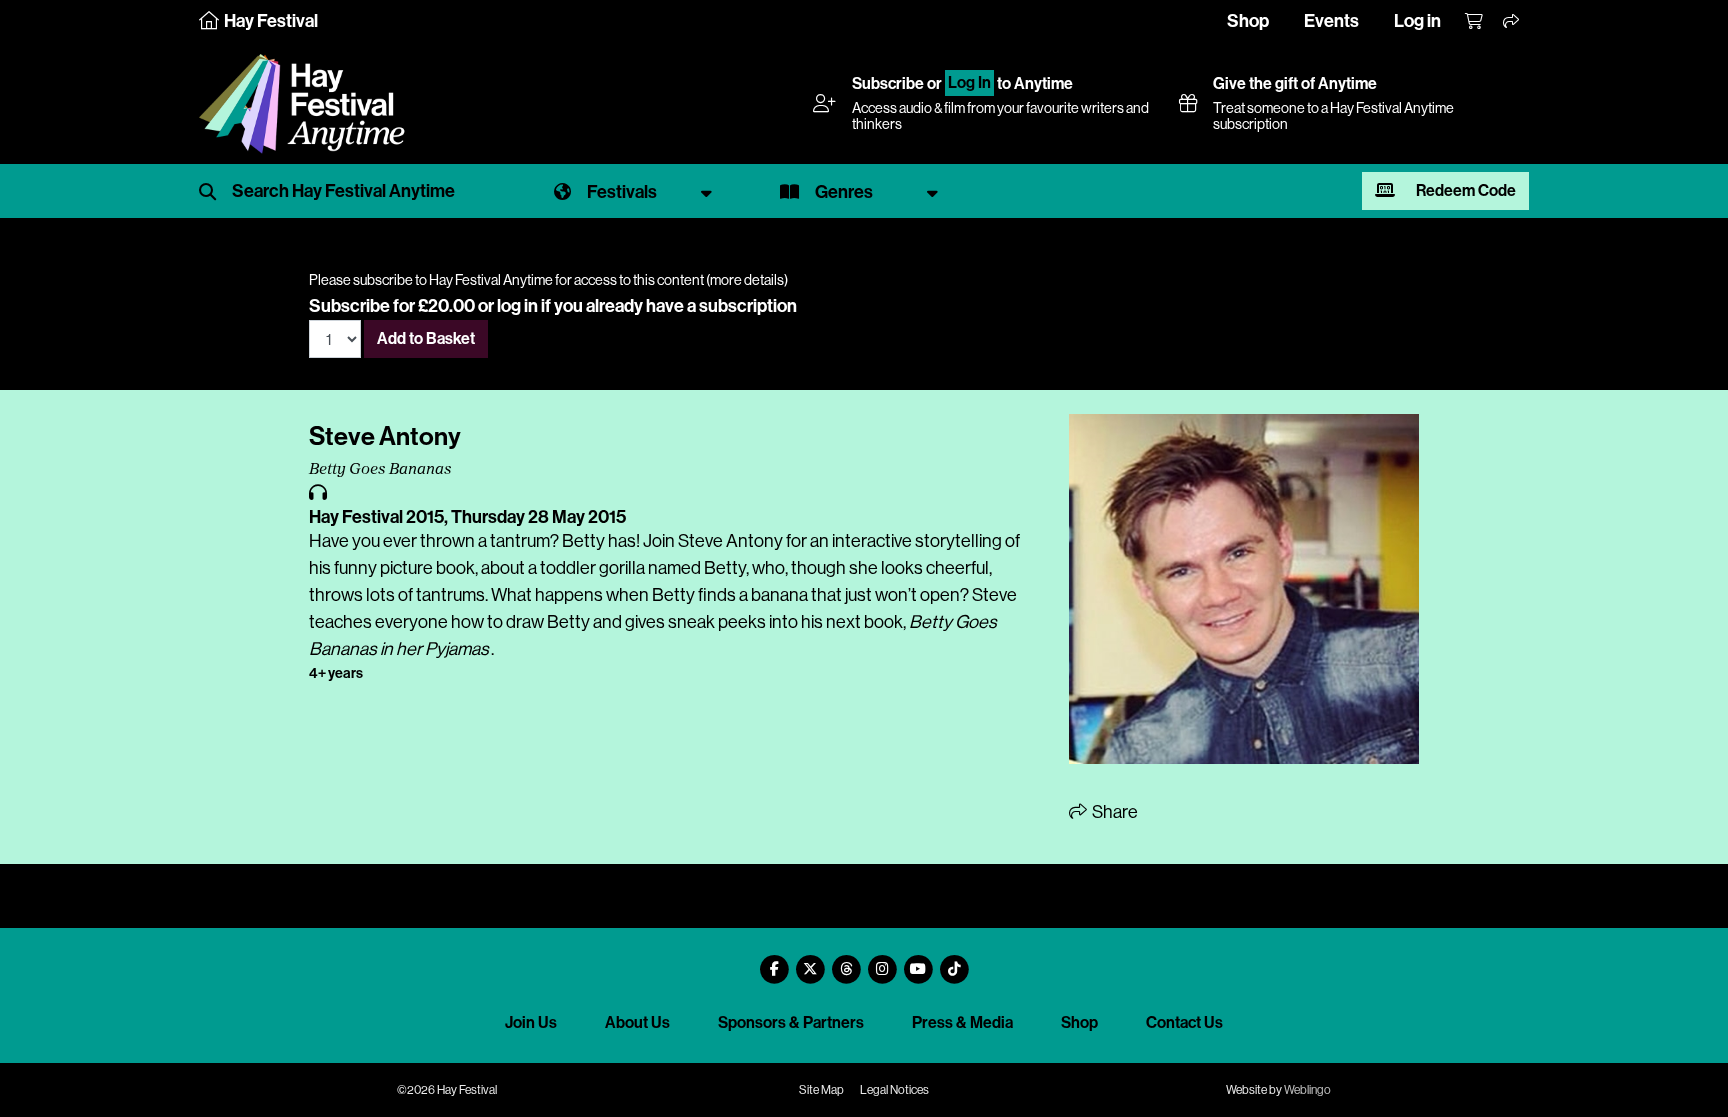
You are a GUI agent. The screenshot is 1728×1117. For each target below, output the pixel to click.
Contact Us (1184, 1022)
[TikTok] (954, 961)
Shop (1248, 21)
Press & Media (962, 1022)
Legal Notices (894, 1090)
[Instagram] (882, 961)
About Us (637, 1022)
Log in (1417, 21)
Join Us (531, 1022)
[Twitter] (810, 961)
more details (747, 280)
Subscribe (888, 83)
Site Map (821, 1090)
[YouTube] (918, 961)
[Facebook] (774, 961)
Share (1113, 812)
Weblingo (1307, 1090)
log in (517, 306)
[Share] (1512, 22)
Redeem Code (1464, 190)
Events (1331, 21)
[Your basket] (1475, 22)
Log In (969, 83)
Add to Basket (426, 338)
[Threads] (846, 961)
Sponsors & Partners (791, 1022)
